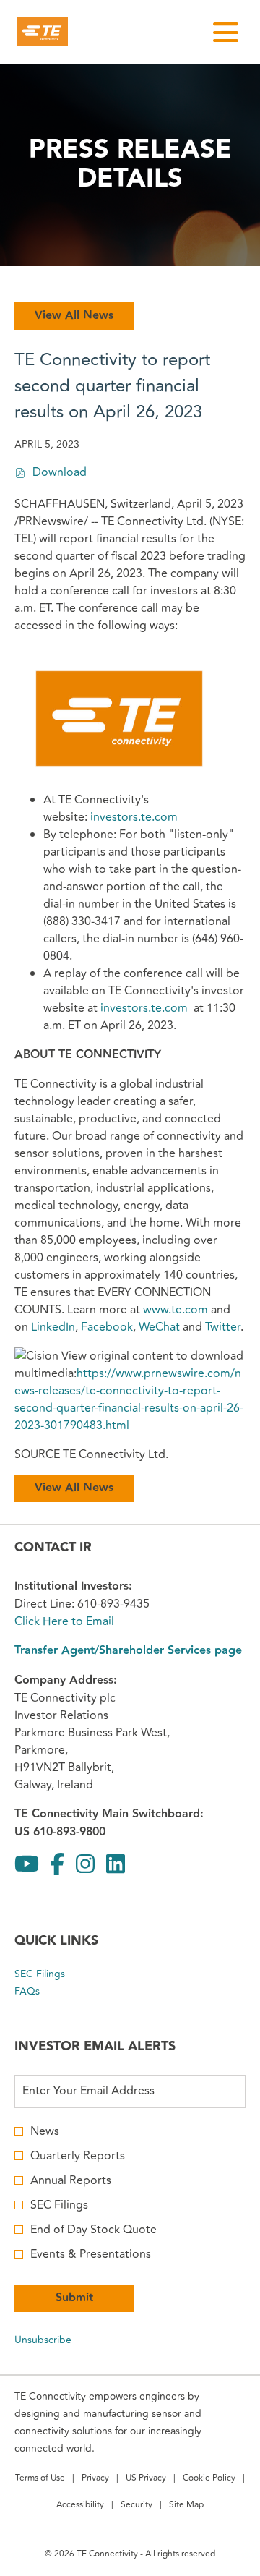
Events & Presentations (91, 2254)
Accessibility (80, 2506)
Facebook (107, 1327)
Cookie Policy (209, 2479)
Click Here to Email (64, 1621)
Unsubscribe (43, 2340)
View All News (74, 316)
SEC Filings (57, 1974)
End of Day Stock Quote (94, 2230)
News (45, 2131)
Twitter (223, 1327)
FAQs (44, 1992)
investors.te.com (134, 817)
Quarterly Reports (78, 2156)
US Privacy (146, 2479)
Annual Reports (71, 2180)
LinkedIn (53, 1327)
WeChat (159, 1327)
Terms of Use (40, 2479)
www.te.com (175, 1310)
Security (136, 2506)
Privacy (95, 2479)
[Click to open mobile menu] (226, 32)
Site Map (186, 2506)
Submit (74, 2298)
